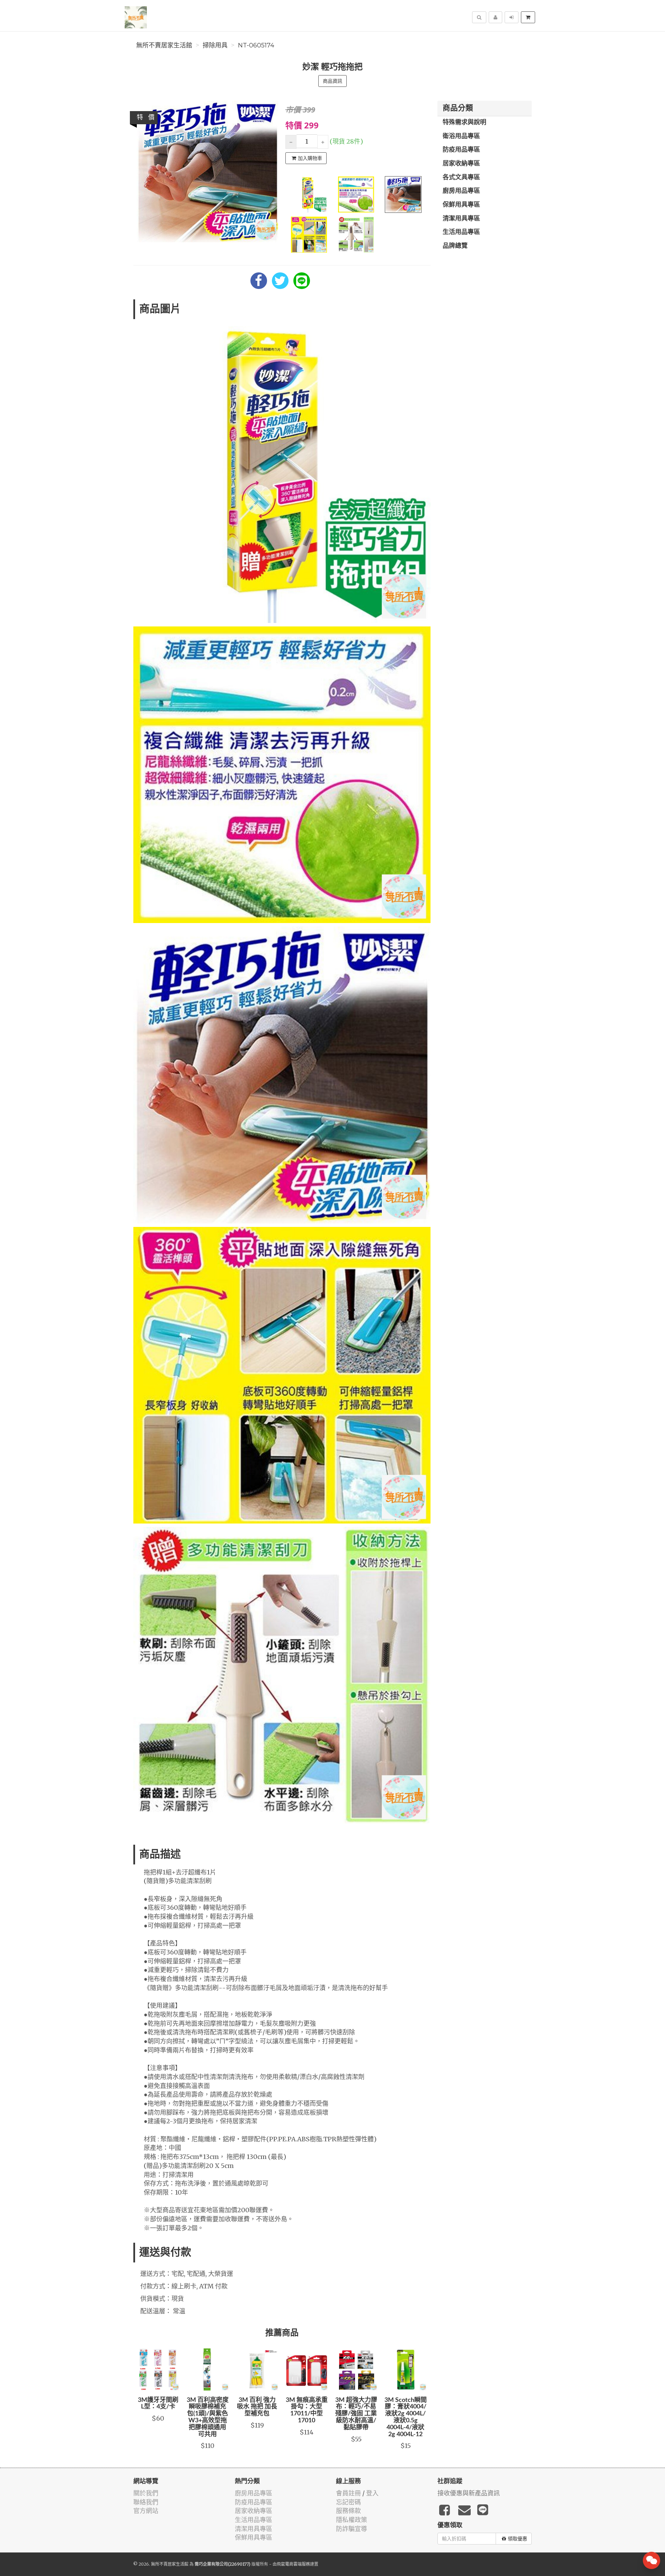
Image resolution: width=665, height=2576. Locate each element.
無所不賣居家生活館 (164, 45)
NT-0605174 (256, 45)
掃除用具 (215, 45)
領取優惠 (517, 2539)
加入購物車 (310, 158)
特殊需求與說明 (464, 123)
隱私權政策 (352, 2520)
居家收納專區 (461, 164)
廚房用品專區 (461, 191)
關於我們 (146, 2493)
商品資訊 (332, 81)
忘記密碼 (348, 2502)
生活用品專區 (461, 232)
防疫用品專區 (461, 150)
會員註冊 (348, 2493)
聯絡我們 (146, 2502)
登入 (372, 2493)
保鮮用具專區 (461, 205)
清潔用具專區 (461, 219)
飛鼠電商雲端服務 (293, 2564)
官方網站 (146, 2511)
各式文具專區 (461, 178)
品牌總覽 (455, 246)
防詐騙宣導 (352, 2529)
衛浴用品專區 (461, 136)
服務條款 (348, 2511)
